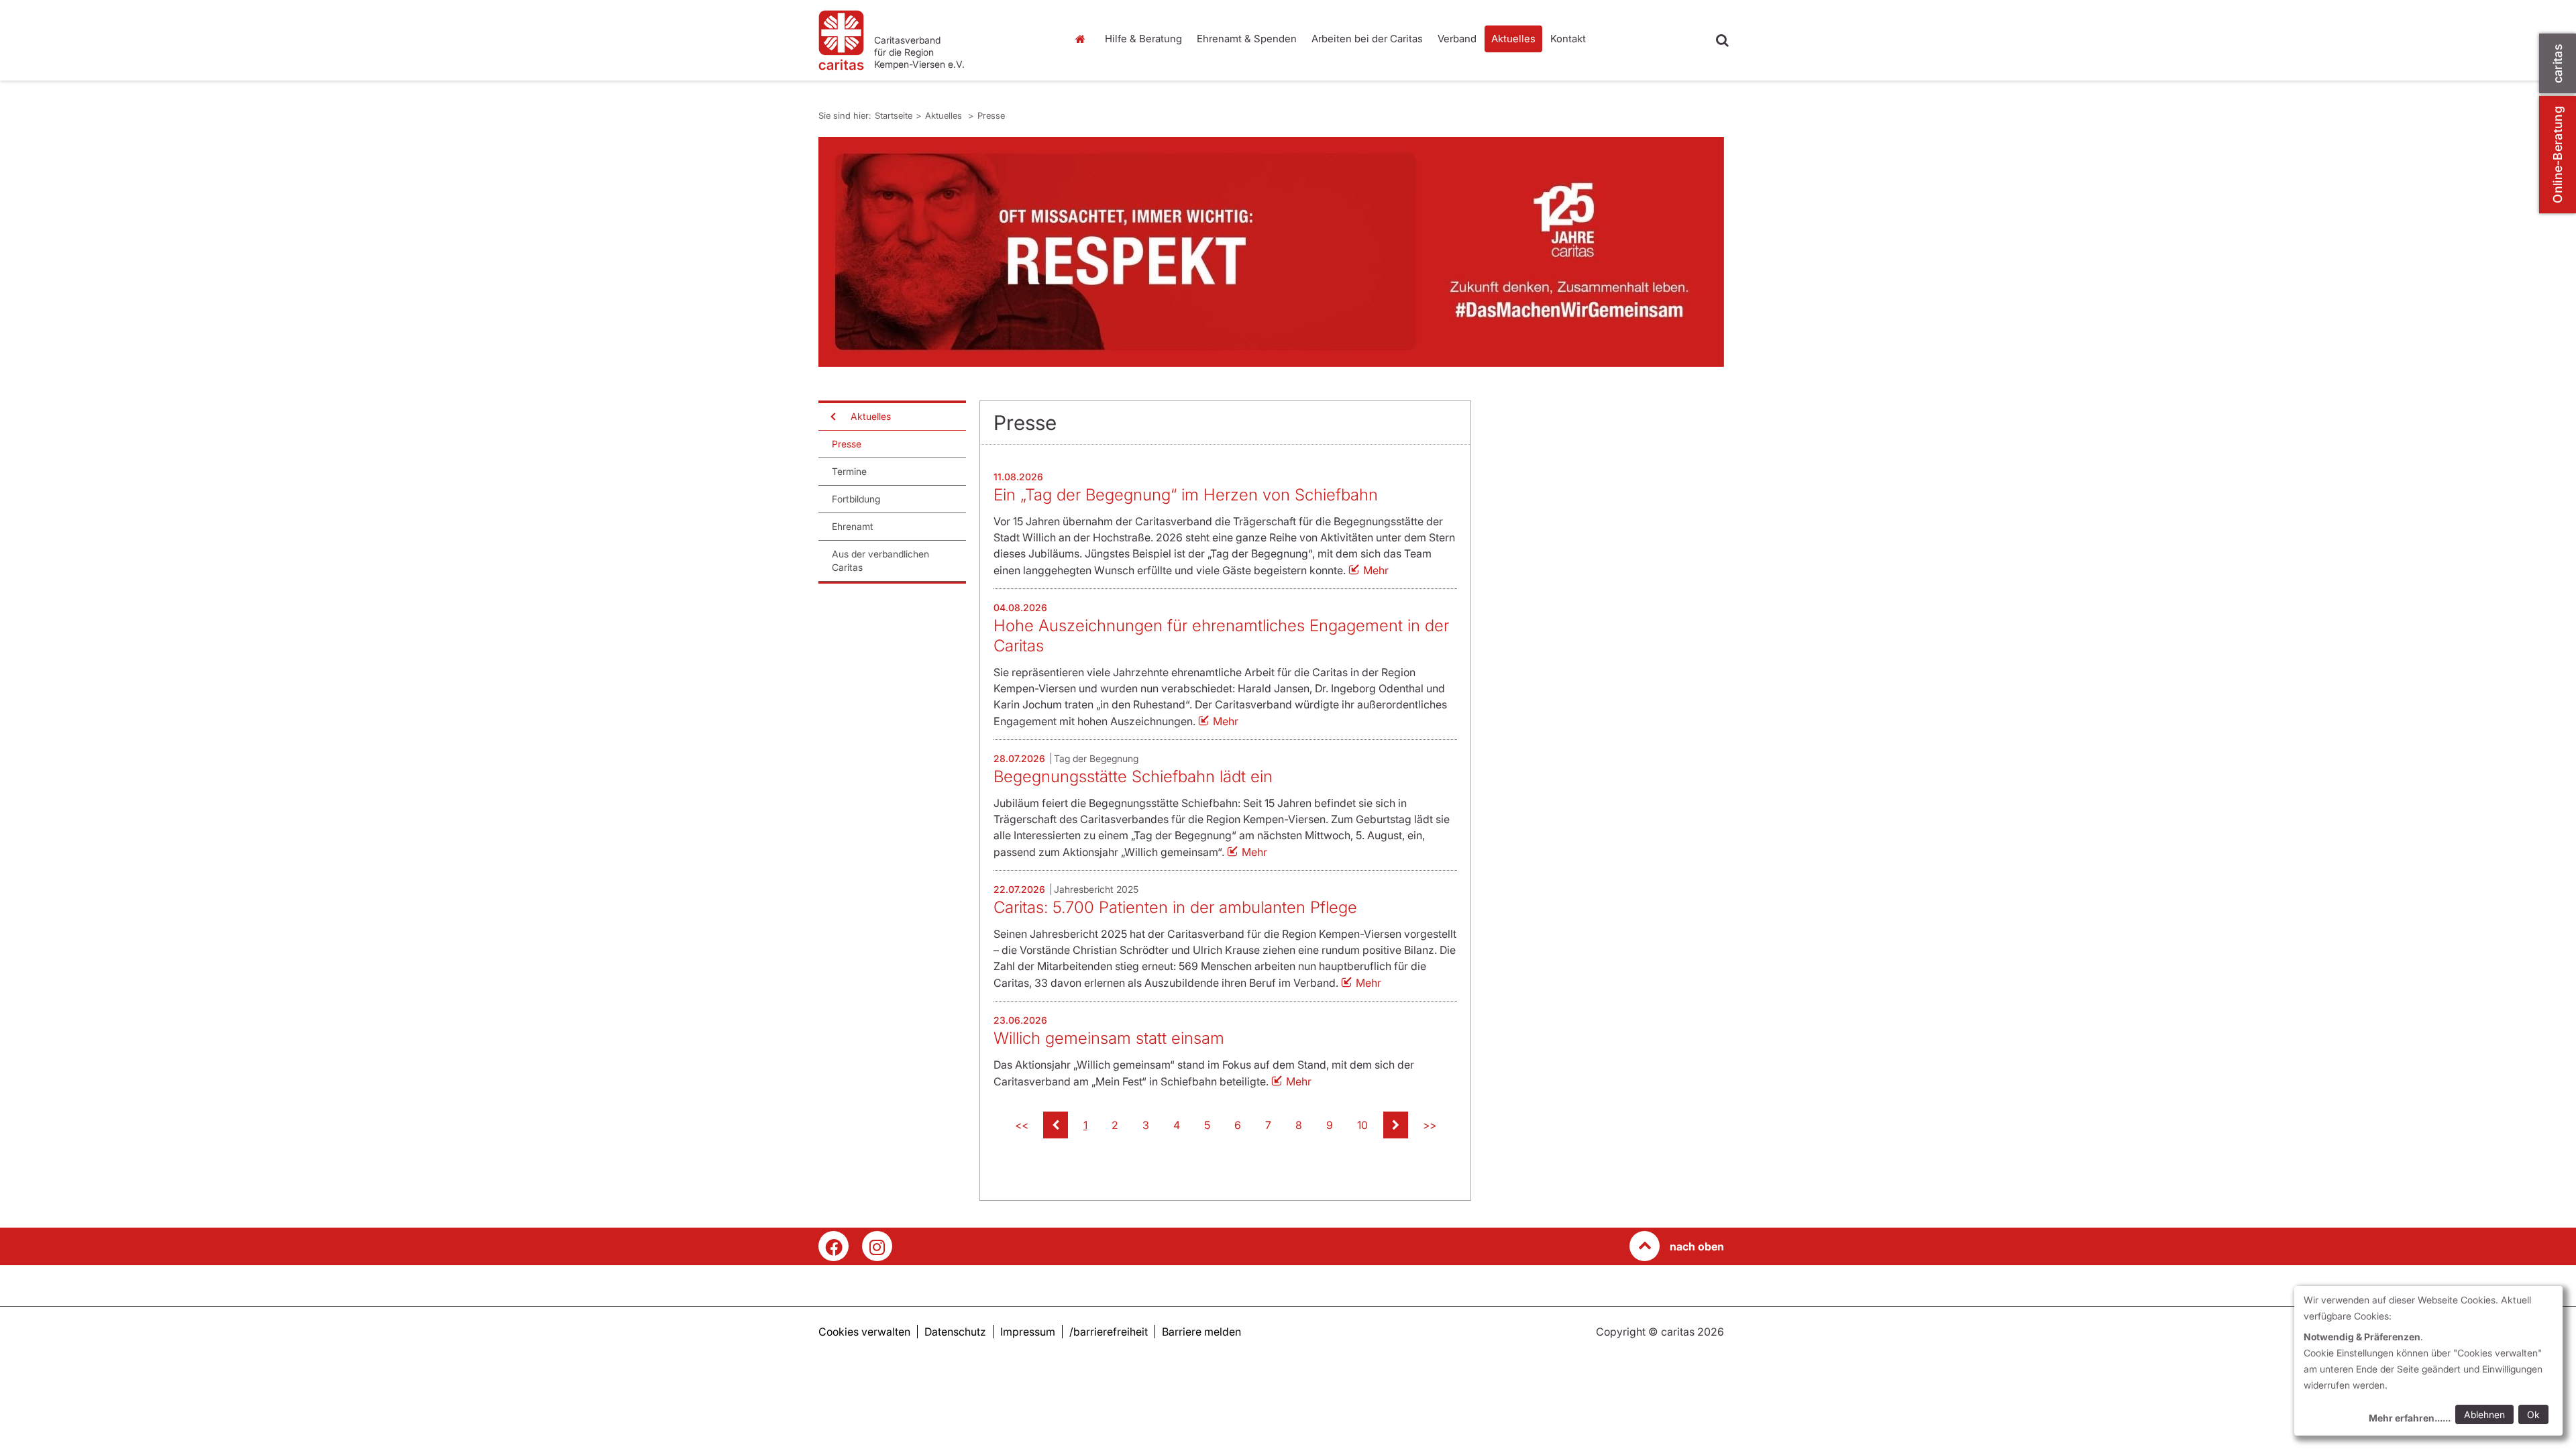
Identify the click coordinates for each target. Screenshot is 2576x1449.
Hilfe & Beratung (1143, 39)
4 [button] (1177, 1125)
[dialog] (2428, 1361)
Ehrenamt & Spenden (1247, 39)
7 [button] (1268, 1125)
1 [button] (1085, 1125)
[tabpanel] (1271, 252)
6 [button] (1238, 1125)
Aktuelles (1513, 39)
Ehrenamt (853, 526)
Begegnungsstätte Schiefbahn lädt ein (1133, 776)
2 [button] (1115, 1125)
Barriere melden (1201, 1332)
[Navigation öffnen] (832, 417)
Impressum (1028, 1332)
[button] (1056, 1125)
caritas (2558, 63)
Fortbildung (856, 499)
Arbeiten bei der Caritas (1367, 39)
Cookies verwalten (864, 1332)
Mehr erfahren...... (2410, 1418)
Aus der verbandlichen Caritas (880, 560)
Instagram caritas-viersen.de (877, 1246)
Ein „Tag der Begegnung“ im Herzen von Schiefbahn (1186, 495)
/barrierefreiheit (1109, 1332)
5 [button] (1207, 1125)
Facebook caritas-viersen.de (834, 1246)
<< (1022, 1125)
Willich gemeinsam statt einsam (1109, 1038)
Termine (849, 471)
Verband (1457, 39)
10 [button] (1362, 1125)
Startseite (1083, 39)
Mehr (1376, 570)
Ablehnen (2484, 1414)
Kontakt (1568, 39)
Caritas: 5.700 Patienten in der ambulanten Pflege (1175, 907)
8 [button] (1299, 1125)
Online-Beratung (2558, 155)
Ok (2533, 1414)
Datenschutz (955, 1332)
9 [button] (1330, 1125)
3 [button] (1146, 1125)
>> (1430, 1125)
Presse (991, 115)
